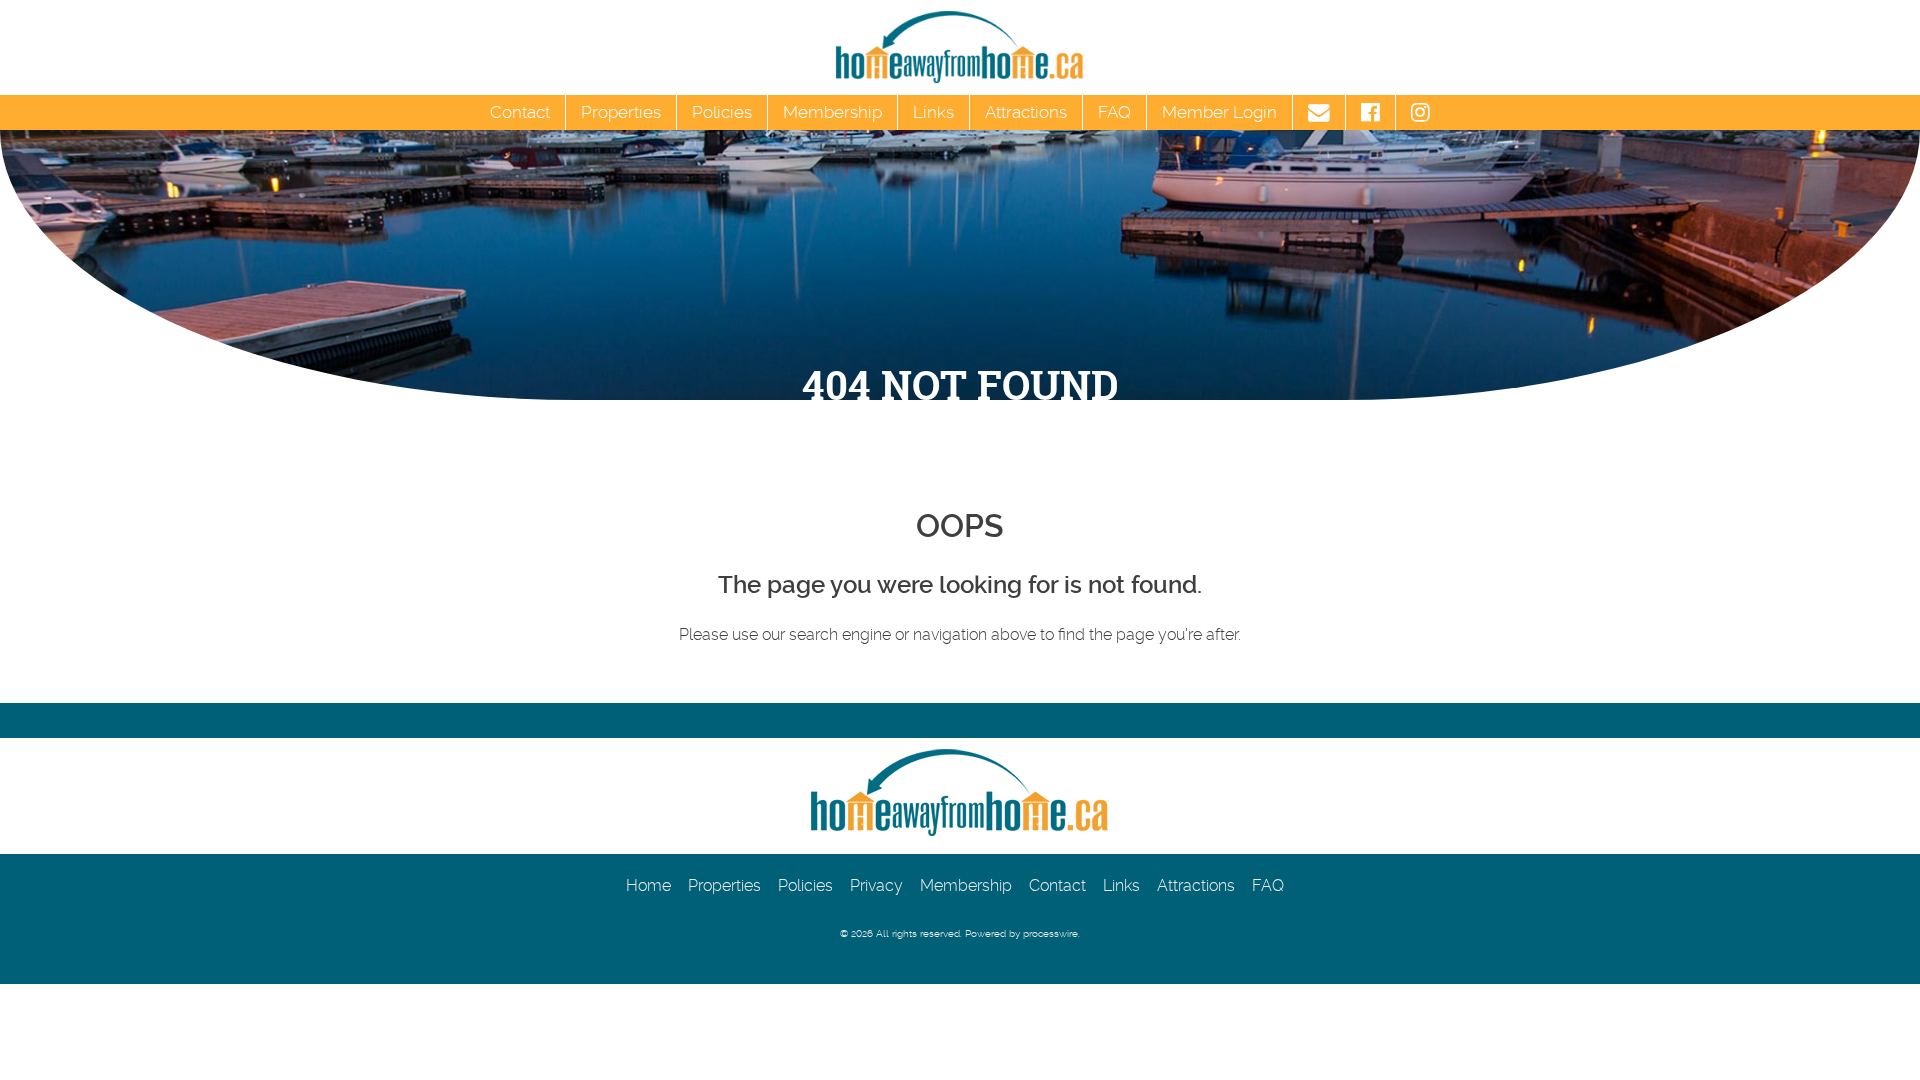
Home (648, 885)
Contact (520, 112)
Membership (832, 112)
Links (933, 112)
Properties (621, 112)
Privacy (876, 885)
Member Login (1219, 112)
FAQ (1114, 112)
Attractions (1026, 112)
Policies (722, 112)
